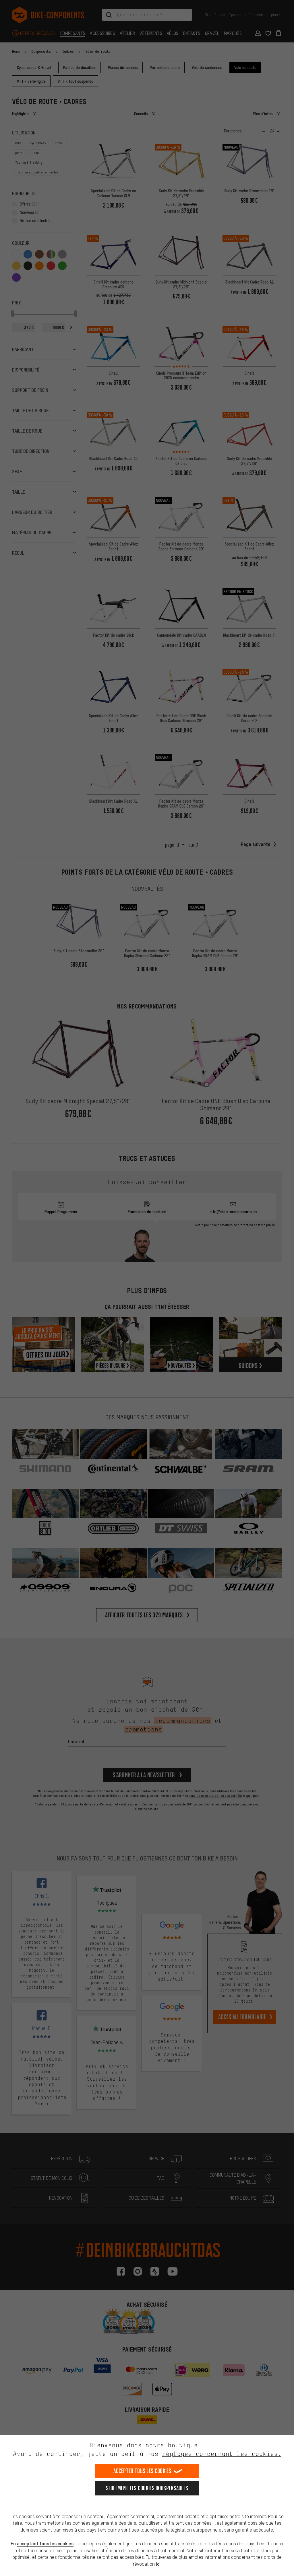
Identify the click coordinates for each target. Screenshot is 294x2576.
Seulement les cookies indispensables (147, 2488)
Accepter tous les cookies (142, 2471)
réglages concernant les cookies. (222, 2454)
